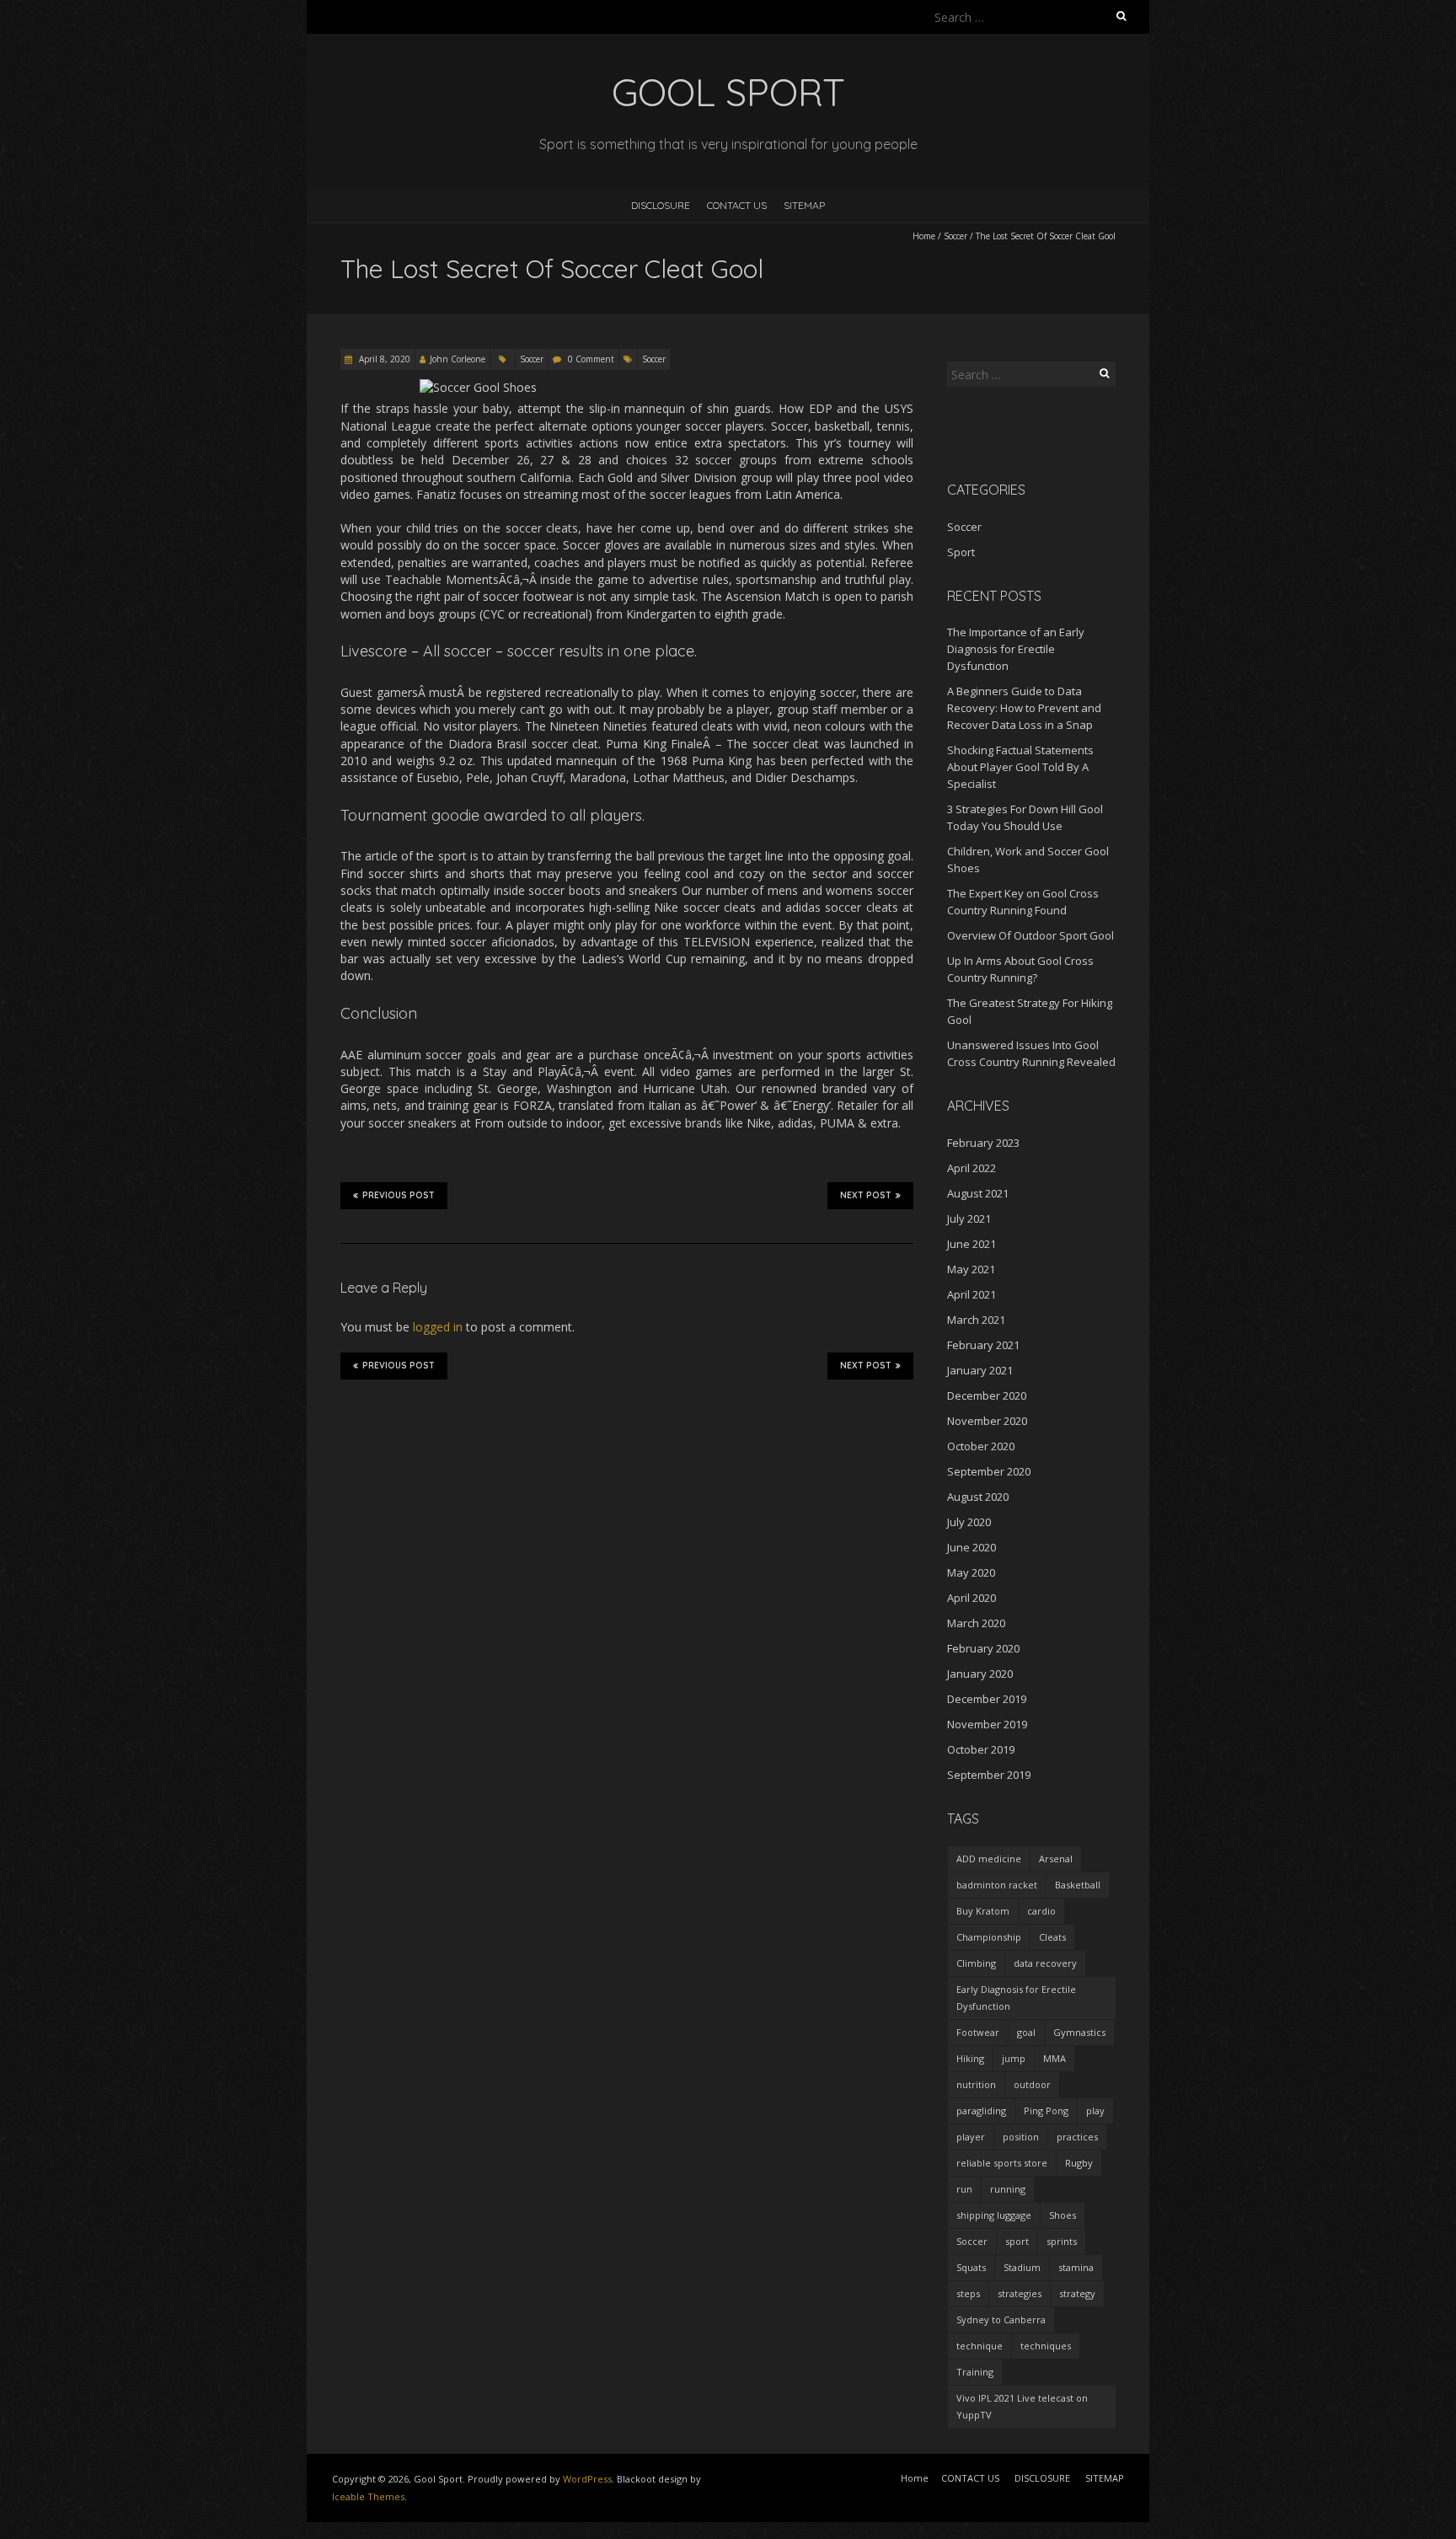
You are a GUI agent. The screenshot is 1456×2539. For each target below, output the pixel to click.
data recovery (1045, 1963)
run (964, 2189)
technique (980, 2346)
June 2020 (972, 1547)
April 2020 (972, 1598)
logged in (438, 1327)
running (1008, 2189)
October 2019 (981, 1749)
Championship (989, 1937)
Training (975, 2372)
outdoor (1032, 2084)
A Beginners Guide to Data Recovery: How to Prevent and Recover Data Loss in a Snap (1024, 708)
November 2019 (987, 1724)
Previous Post (399, 1195)
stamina (1076, 2267)
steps (968, 2293)
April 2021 (972, 1294)
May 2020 (971, 1572)
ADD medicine (989, 1859)
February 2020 (983, 1648)
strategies (1020, 2293)
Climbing (976, 1963)
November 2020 (987, 1421)
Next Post (866, 1195)
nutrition (976, 2084)
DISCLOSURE (661, 205)
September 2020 (989, 1471)
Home (924, 236)
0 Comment (591, 359)
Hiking (970, 2058)
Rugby (1079, 2163)
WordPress (587, 2479)
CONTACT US (737, 205)
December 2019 (987, 1699)
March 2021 (976, 1320)
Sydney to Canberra (1001, 2319)
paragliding (981, 2110)
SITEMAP (804, 205)
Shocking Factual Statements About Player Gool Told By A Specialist (1020, 767)
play (1095, 2110)
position (1021, 2137)
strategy (1077, 2293)
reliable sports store (1002, 2163)
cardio (1041, 1911)
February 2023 (983, 1143)
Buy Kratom (983, 1911)
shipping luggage (994, 2215)
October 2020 (981, 1446)
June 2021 (972, 1244)
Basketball (1078, 1885)
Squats (971, 2267)
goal (1026, 2032)
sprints (1062, 2241)
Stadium (1022, 2267)
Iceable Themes (368, 2496)
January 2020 (980, 1674)
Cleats (1052, 1937)
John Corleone (458, 359)
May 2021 (971, 1269)
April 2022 (972, 1168)
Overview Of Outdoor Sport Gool (1030, 935)
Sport (961, 552)
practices (1077, 2137)
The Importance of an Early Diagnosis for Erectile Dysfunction (1016, 649)
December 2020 (987, 1395)
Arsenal (1056, 1859)
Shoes (1063, 2215)
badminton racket (997, 1885)
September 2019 (989, 1775)
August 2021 (978, 1193)
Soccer (955, 236)
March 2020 (976, 1623)
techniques (1046, 2346)
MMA (1055, 2058)
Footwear (978, 2032)
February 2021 (983, 1345)
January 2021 (980, 1370)
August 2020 (978, 1497)
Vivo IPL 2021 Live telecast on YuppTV (1022, 2406)
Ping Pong (1046, 2110)
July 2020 (969, 1522)
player (971, 2137)
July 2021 (969, 1219)
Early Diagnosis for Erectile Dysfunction (1016, 1998)
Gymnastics (1079, 2032)
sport (1017, 2241)
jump (1014, 2058)
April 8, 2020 (383, 359)
